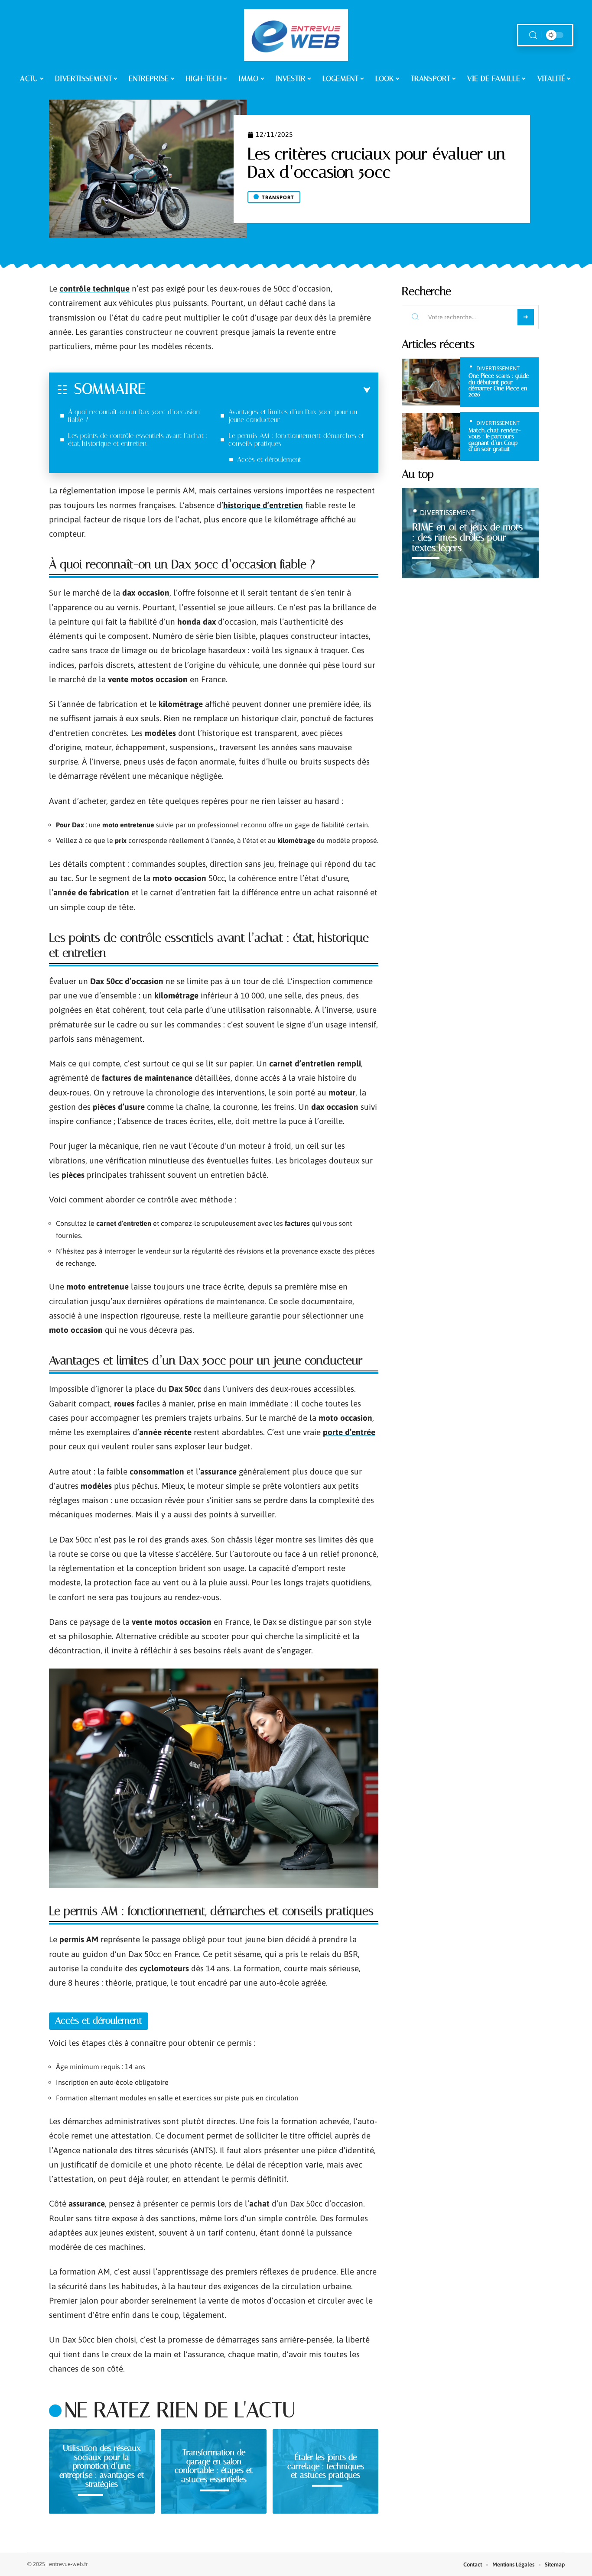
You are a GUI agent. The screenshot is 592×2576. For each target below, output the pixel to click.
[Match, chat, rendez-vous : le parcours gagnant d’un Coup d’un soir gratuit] (431, 436)
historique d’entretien (263, 505)
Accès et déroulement (269, 459)
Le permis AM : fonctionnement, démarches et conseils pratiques (296, 439)
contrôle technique (94, 288)
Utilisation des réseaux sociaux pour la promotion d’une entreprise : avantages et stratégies (102, 2466)
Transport (278, 198)
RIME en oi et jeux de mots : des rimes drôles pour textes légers (467, 537)
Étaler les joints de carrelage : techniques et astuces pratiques (326, 2466)
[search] (533, 35)
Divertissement (498, 368)
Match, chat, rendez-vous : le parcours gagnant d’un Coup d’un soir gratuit (495, 440)
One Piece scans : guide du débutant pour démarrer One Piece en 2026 (499, 385)
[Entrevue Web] (296, 35)
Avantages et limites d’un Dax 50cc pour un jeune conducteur (293, 416)
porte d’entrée (349, 1432)
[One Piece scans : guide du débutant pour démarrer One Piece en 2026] (431, 382)
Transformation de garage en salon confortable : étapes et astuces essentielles (214, 2466)
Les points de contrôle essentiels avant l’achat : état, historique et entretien (138, 439)
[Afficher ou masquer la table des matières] (258, 390)
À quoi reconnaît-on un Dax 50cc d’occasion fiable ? (134, 416)
